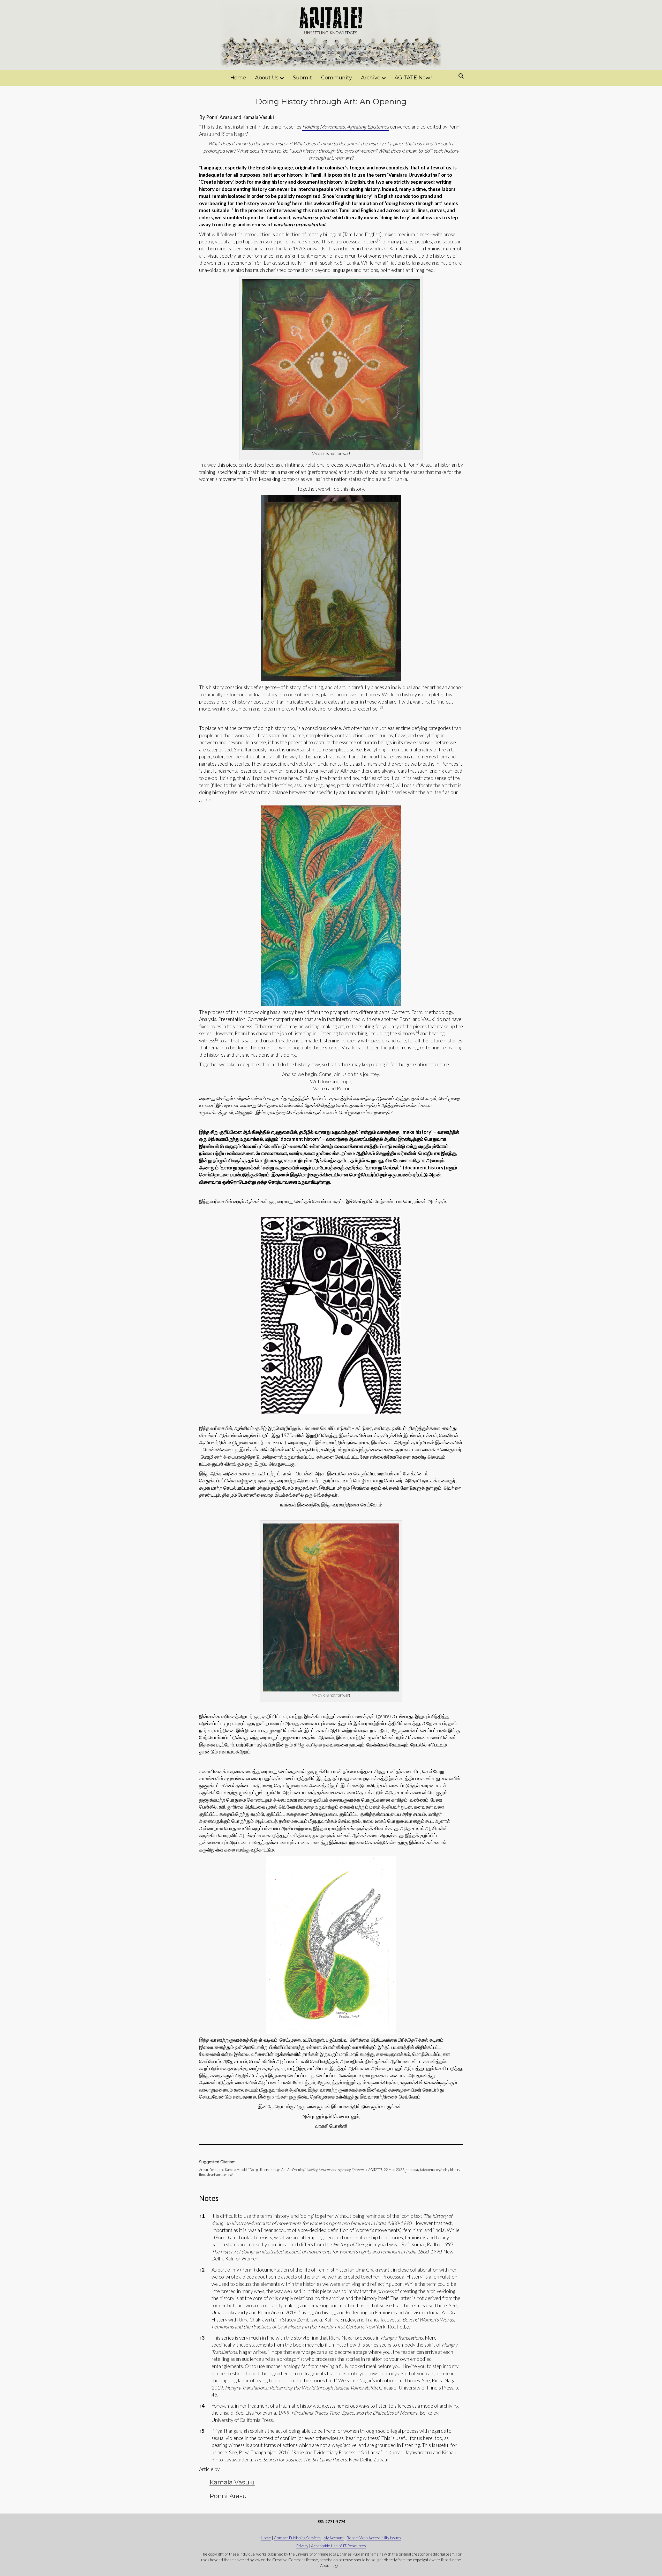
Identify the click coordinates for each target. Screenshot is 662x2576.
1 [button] (202, 2216)
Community (337, 78)
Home (238, 78)
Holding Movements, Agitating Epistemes (346, 127)
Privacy (302, 2546)
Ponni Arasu (228, 2496)
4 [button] (202, 2406)
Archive (371, 78)
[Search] (460, 76)
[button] (232, 210)
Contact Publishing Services (297, 2538)
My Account (334, 2538)
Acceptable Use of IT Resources (338, 2546)
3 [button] (202, 2338)
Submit (302, 78)
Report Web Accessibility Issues (374, 2538)
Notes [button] (209, 2198)
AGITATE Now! (413, 78)
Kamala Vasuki (232, 2482)
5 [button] (202, 2431)
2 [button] (202, 2270)
